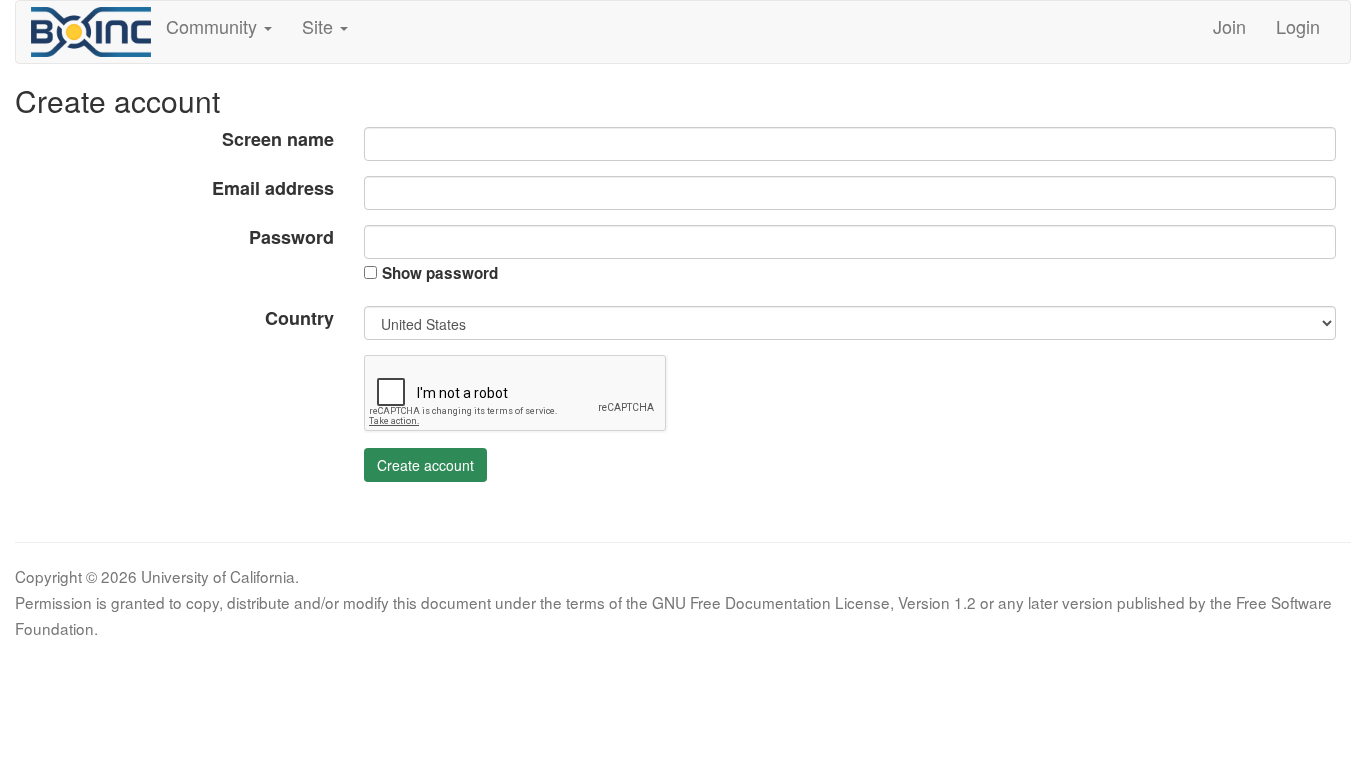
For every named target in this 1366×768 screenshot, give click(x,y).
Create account (425, 465)
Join (1229, 26)
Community (214, 26)
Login (1298, 26)
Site (320, 26)
